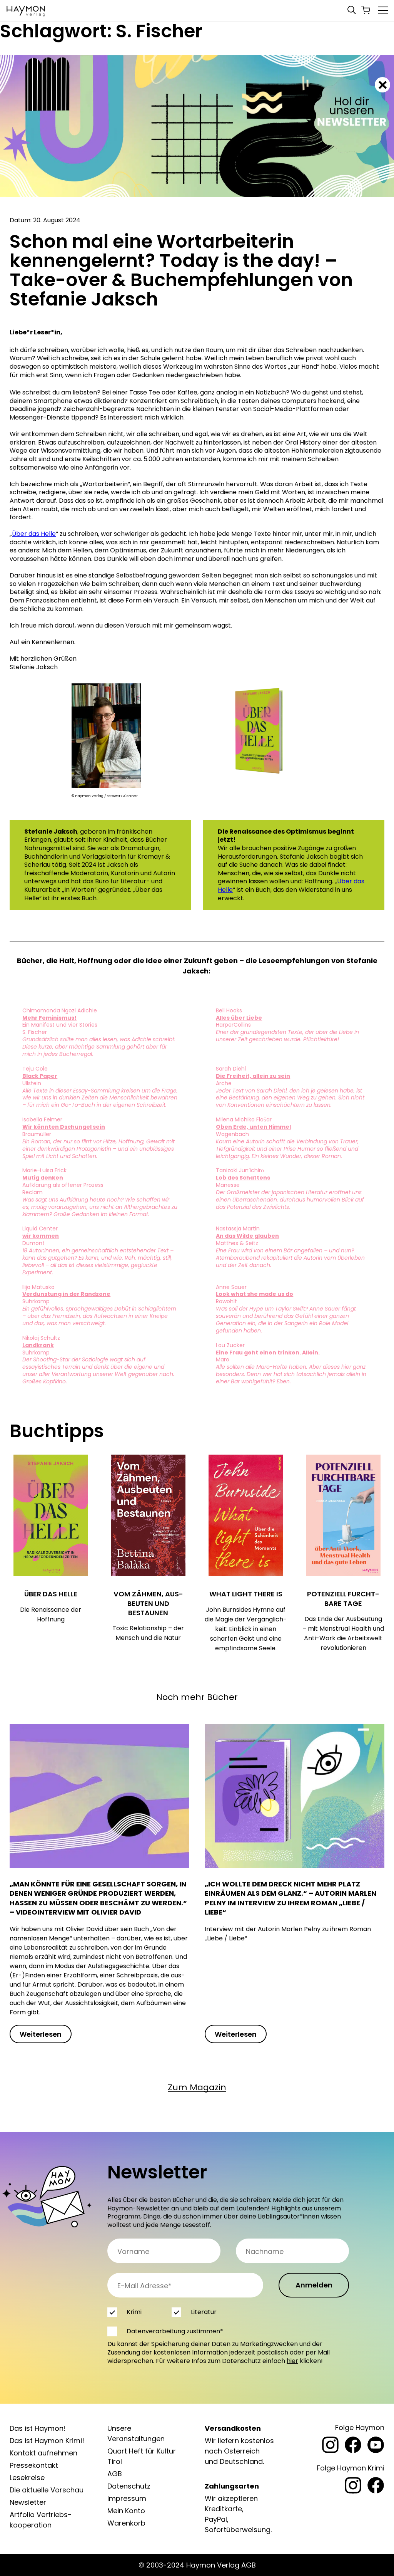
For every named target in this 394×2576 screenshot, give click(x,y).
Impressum (127, 2498)
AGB (115, 2474)
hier (292, 2361)
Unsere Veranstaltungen (136, 2433)
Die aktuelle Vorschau (47, 2490)
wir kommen (41, 1236)
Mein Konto (126, 2511)
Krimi (134, 2312)
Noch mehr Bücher (197, 1697)
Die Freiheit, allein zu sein (253, 1076)
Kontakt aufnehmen (43, 2453)
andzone (97, 1294)
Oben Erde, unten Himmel (253, 1127)
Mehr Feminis (42, 1018)
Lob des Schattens (243, 1178)
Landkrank (38, 1345)
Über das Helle (34, 534)
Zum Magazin (197, 2087)
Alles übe (229, 1018)
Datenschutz (129, 2486)
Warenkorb (126, 2523)
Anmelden (314, 2285)
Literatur (204, 2312)
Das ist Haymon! (38, 2428)
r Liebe (252, 1018)
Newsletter (28, 2502)
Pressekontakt (34, 2465)
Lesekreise (27, 2478)
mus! (69, 1018)
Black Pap (37, 1076)
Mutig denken (43, 1178)
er (54, 1076)
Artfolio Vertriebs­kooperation (41, 2520)
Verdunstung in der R (53, 1294)
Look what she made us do (255, 1294)
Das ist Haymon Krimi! (47, 2441)
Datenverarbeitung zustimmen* (175, 2331)
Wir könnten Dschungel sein (64, 1127)
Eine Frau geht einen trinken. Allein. (268, 1353)
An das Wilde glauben (247, 1236)
